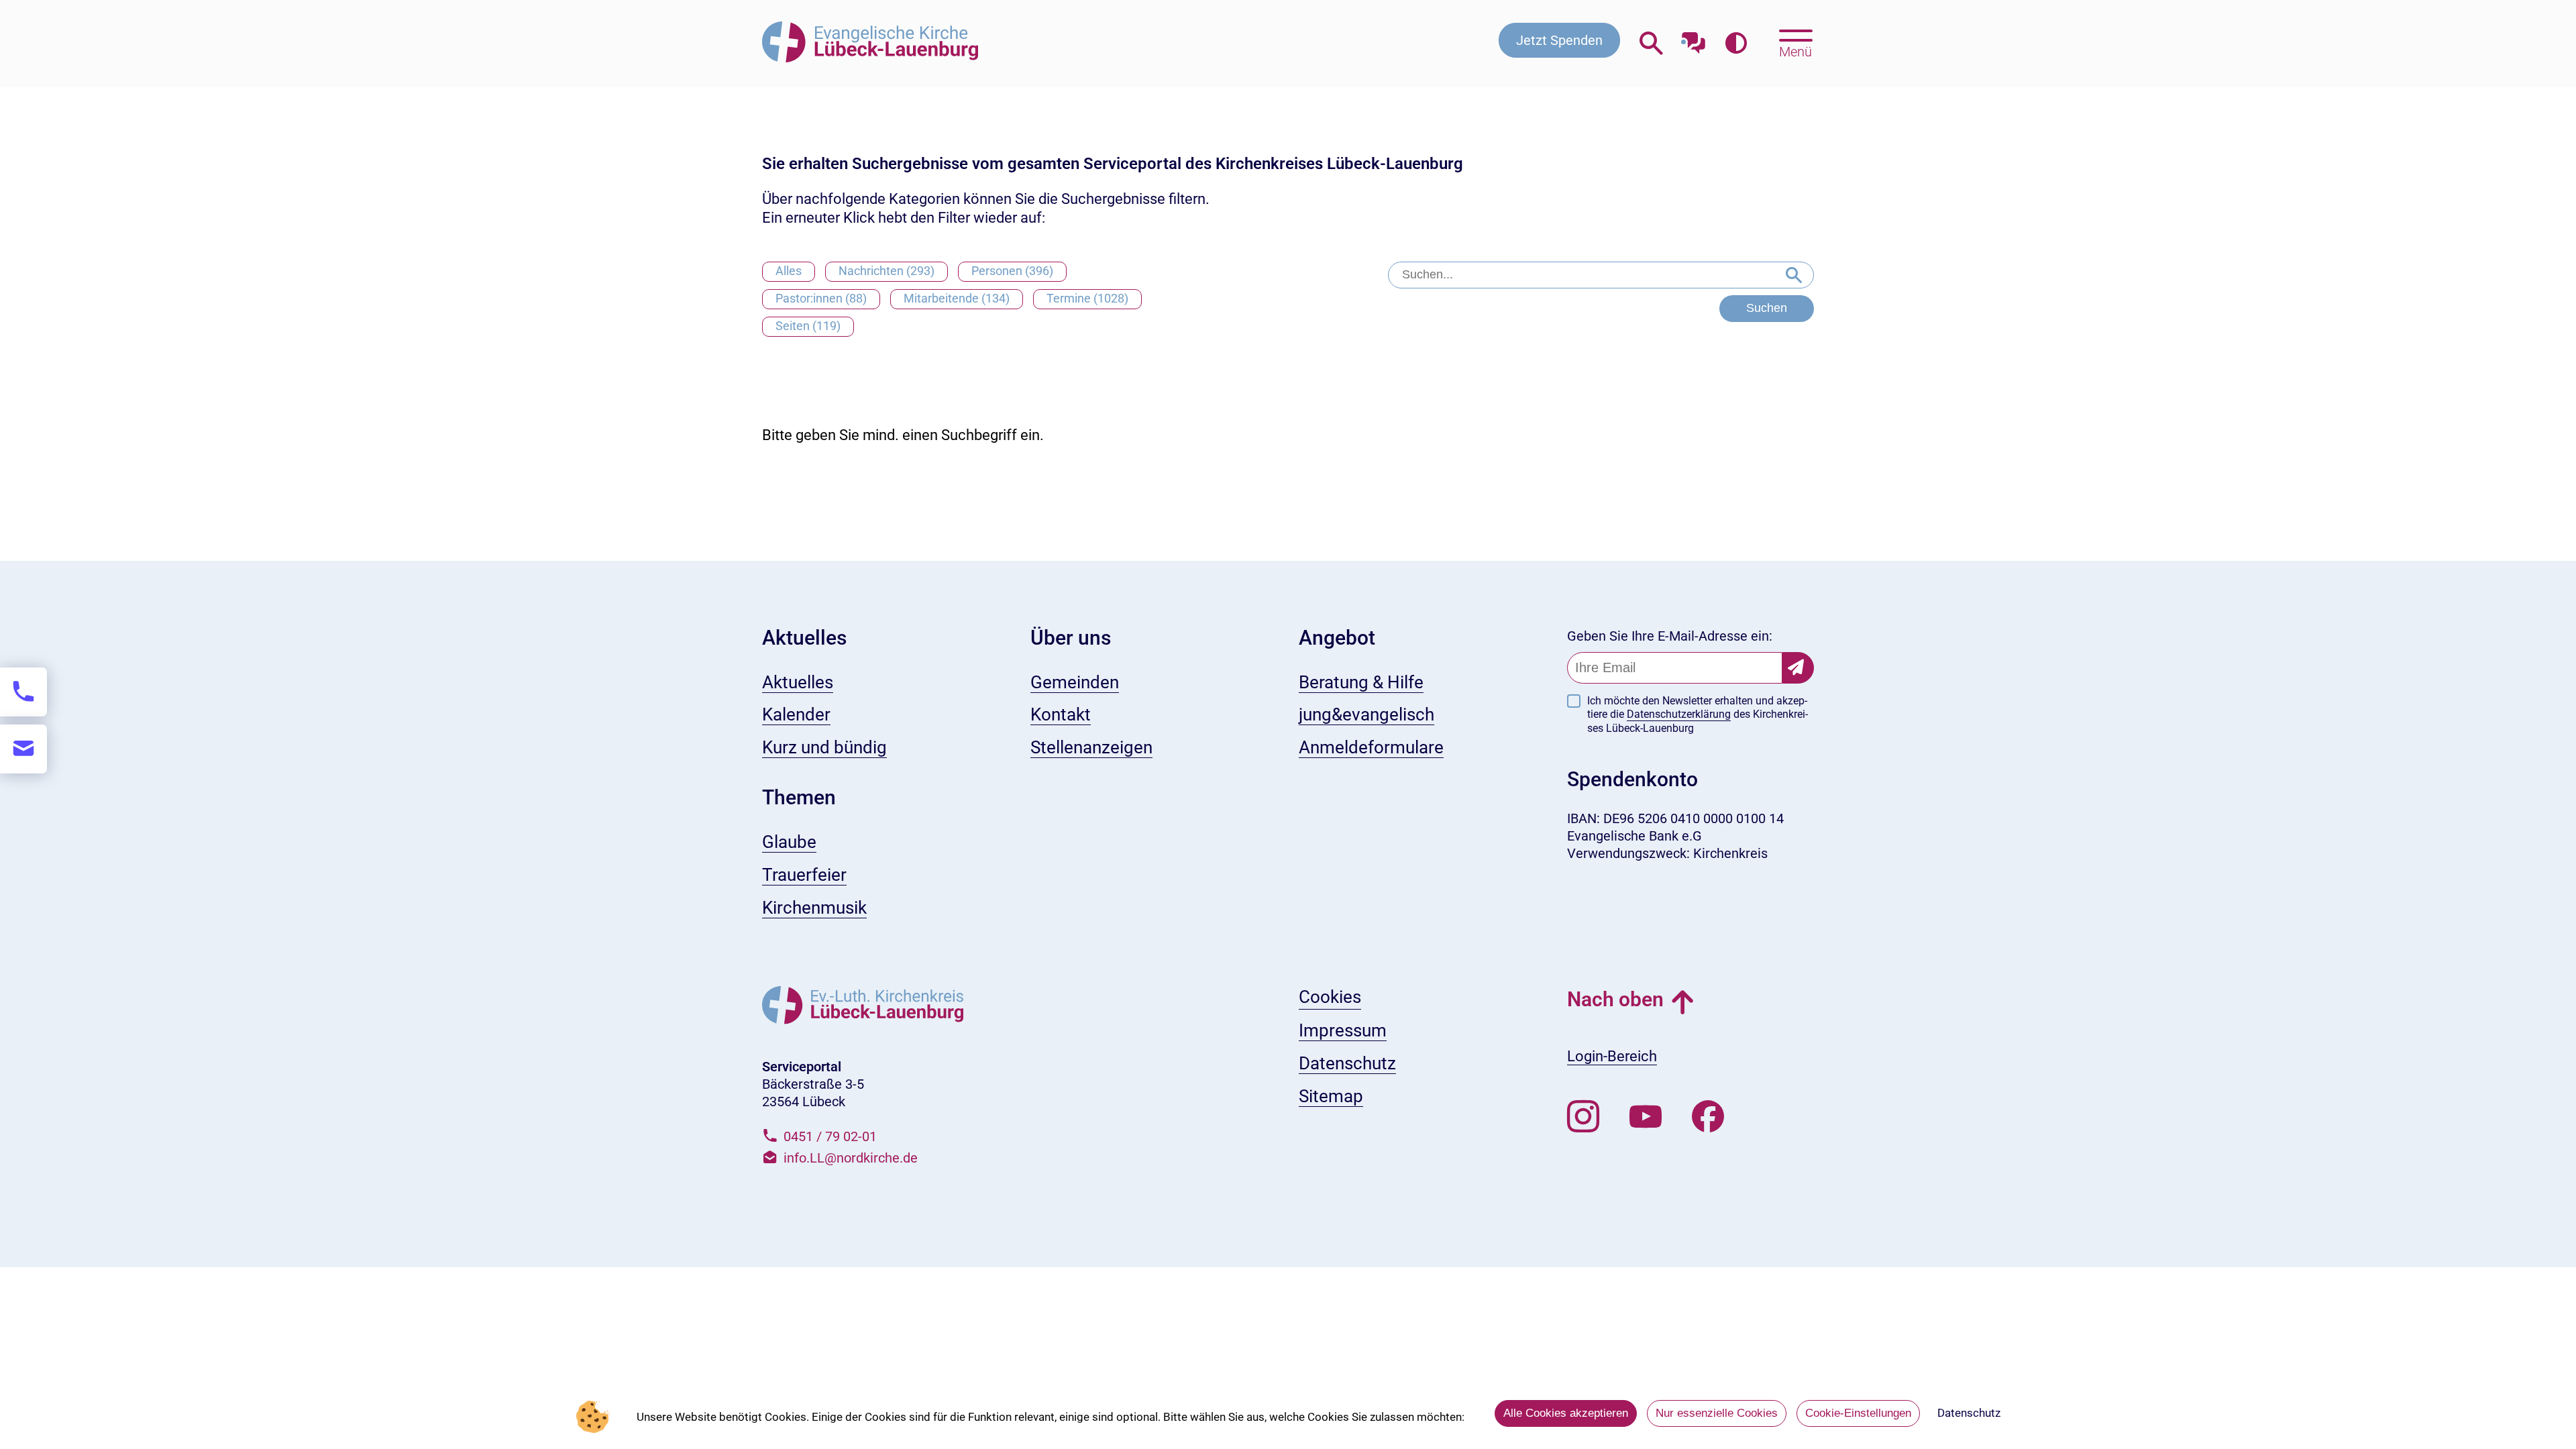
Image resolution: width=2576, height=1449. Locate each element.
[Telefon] (23, 692)
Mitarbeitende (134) (957, 298)
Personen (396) (1012, 271)
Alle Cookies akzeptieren (1566, 1413)
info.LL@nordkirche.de (851, 1158)
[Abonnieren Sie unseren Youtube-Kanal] (1646, 1117)
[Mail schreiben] (23, 749)
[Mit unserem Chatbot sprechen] (1694, 39)
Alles (789, 271)
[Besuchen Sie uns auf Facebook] (1708, 1117)
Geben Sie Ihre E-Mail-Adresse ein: (1670, 636)
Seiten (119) (808, 326)
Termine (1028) (1087, 298)
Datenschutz (1969, 1413)
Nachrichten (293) (887, 271)
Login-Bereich (1612, 1056)
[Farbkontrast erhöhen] (1736, 43)
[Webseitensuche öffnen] (1651, 43)
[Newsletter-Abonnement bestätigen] (1798, 668)
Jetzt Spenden (1559, 40)
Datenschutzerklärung (1679, 714)
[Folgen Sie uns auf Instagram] (1583, 1117)
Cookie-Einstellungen (1858, 1413)
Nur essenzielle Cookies (1717, 1413)
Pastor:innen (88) (821, 298)
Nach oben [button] (1615, 999)
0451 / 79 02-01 (830, 1136)
